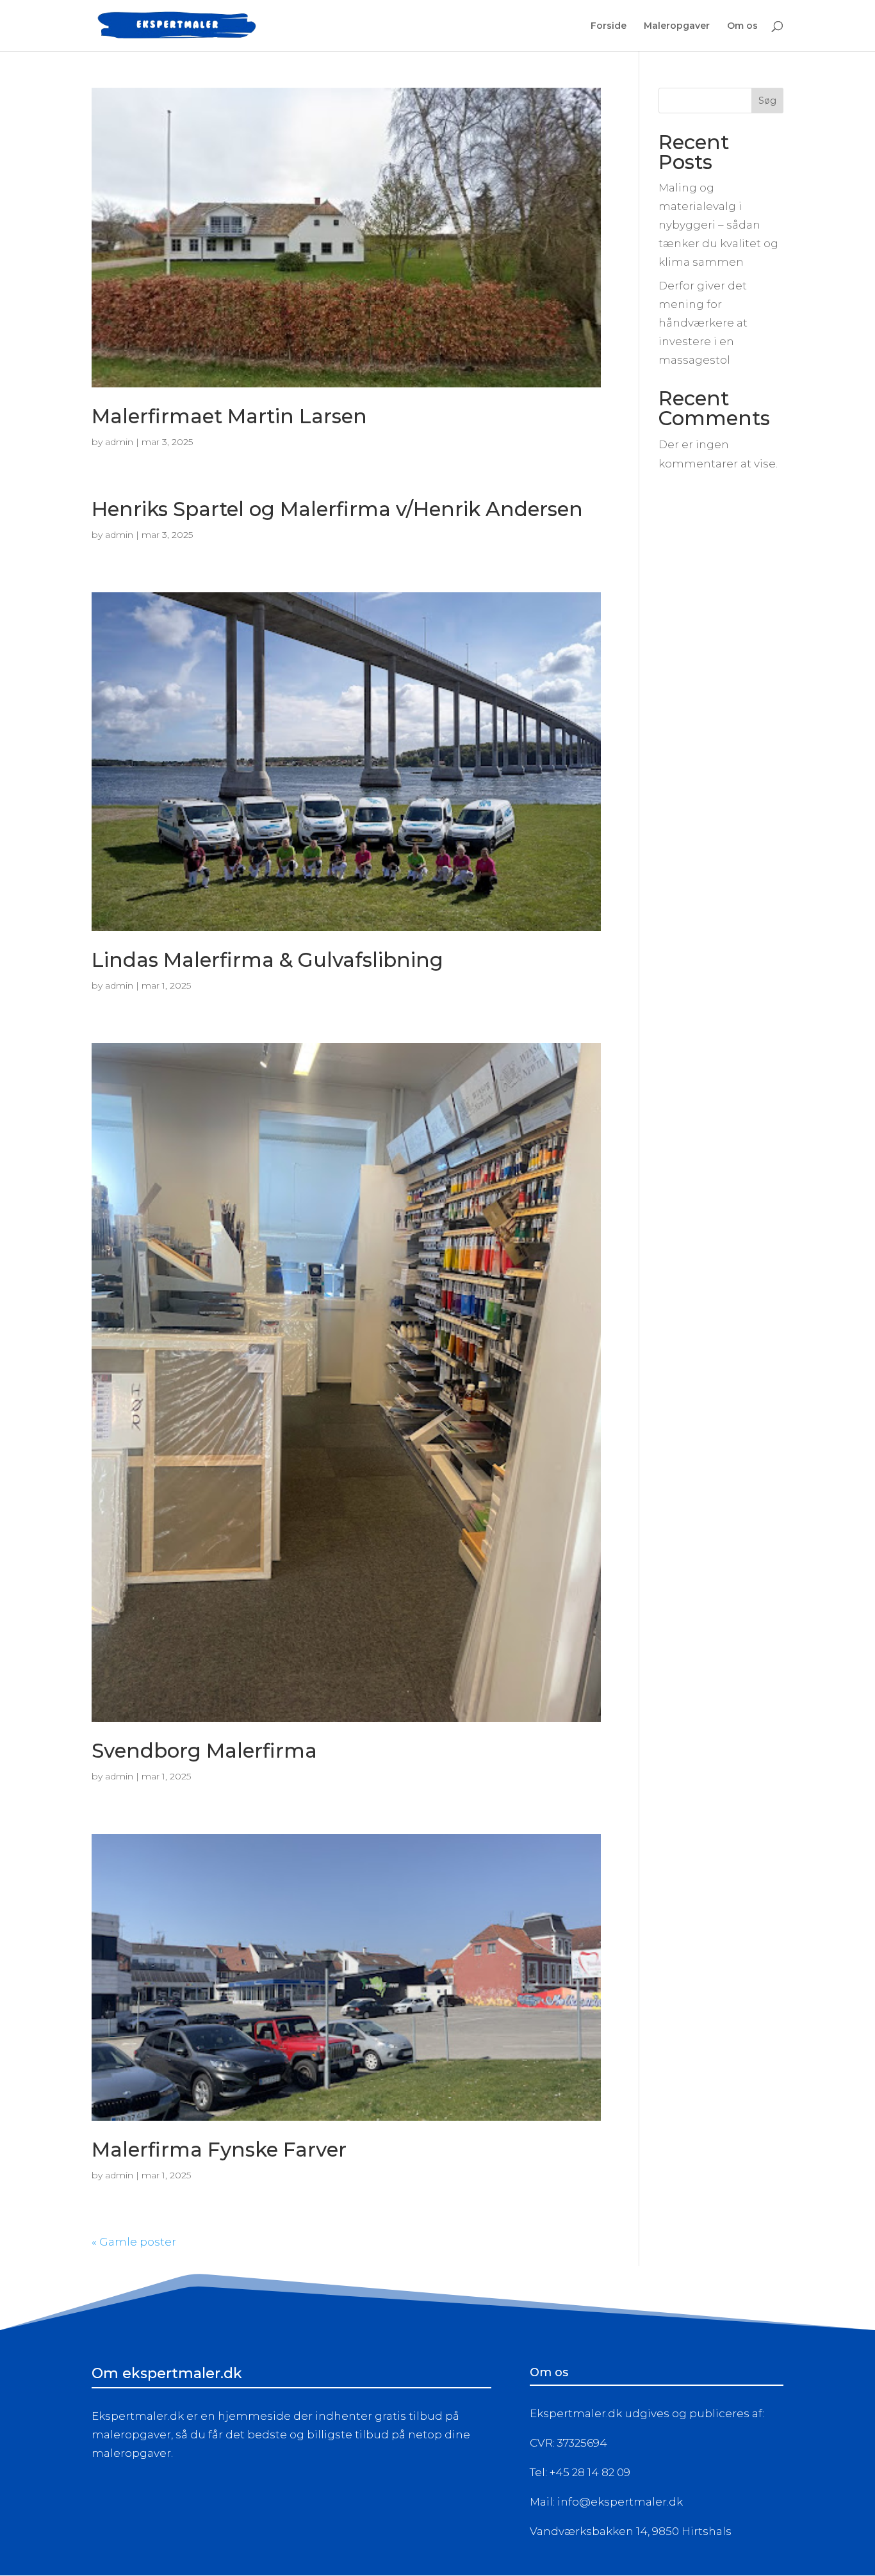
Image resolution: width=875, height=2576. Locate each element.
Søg (767, 101)
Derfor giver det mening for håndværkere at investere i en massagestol (703, 323)
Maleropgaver (677, 26)
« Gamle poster (134, 2242)
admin (119, 442)
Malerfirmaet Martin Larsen (229, 416)
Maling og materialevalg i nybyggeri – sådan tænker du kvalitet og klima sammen (718, 225)
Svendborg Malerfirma (204, 1751)
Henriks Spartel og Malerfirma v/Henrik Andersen (337, 509)
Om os (742, 26)
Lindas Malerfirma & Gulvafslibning (267, 960)
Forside (609, 26)
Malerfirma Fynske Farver (219, 2150)
